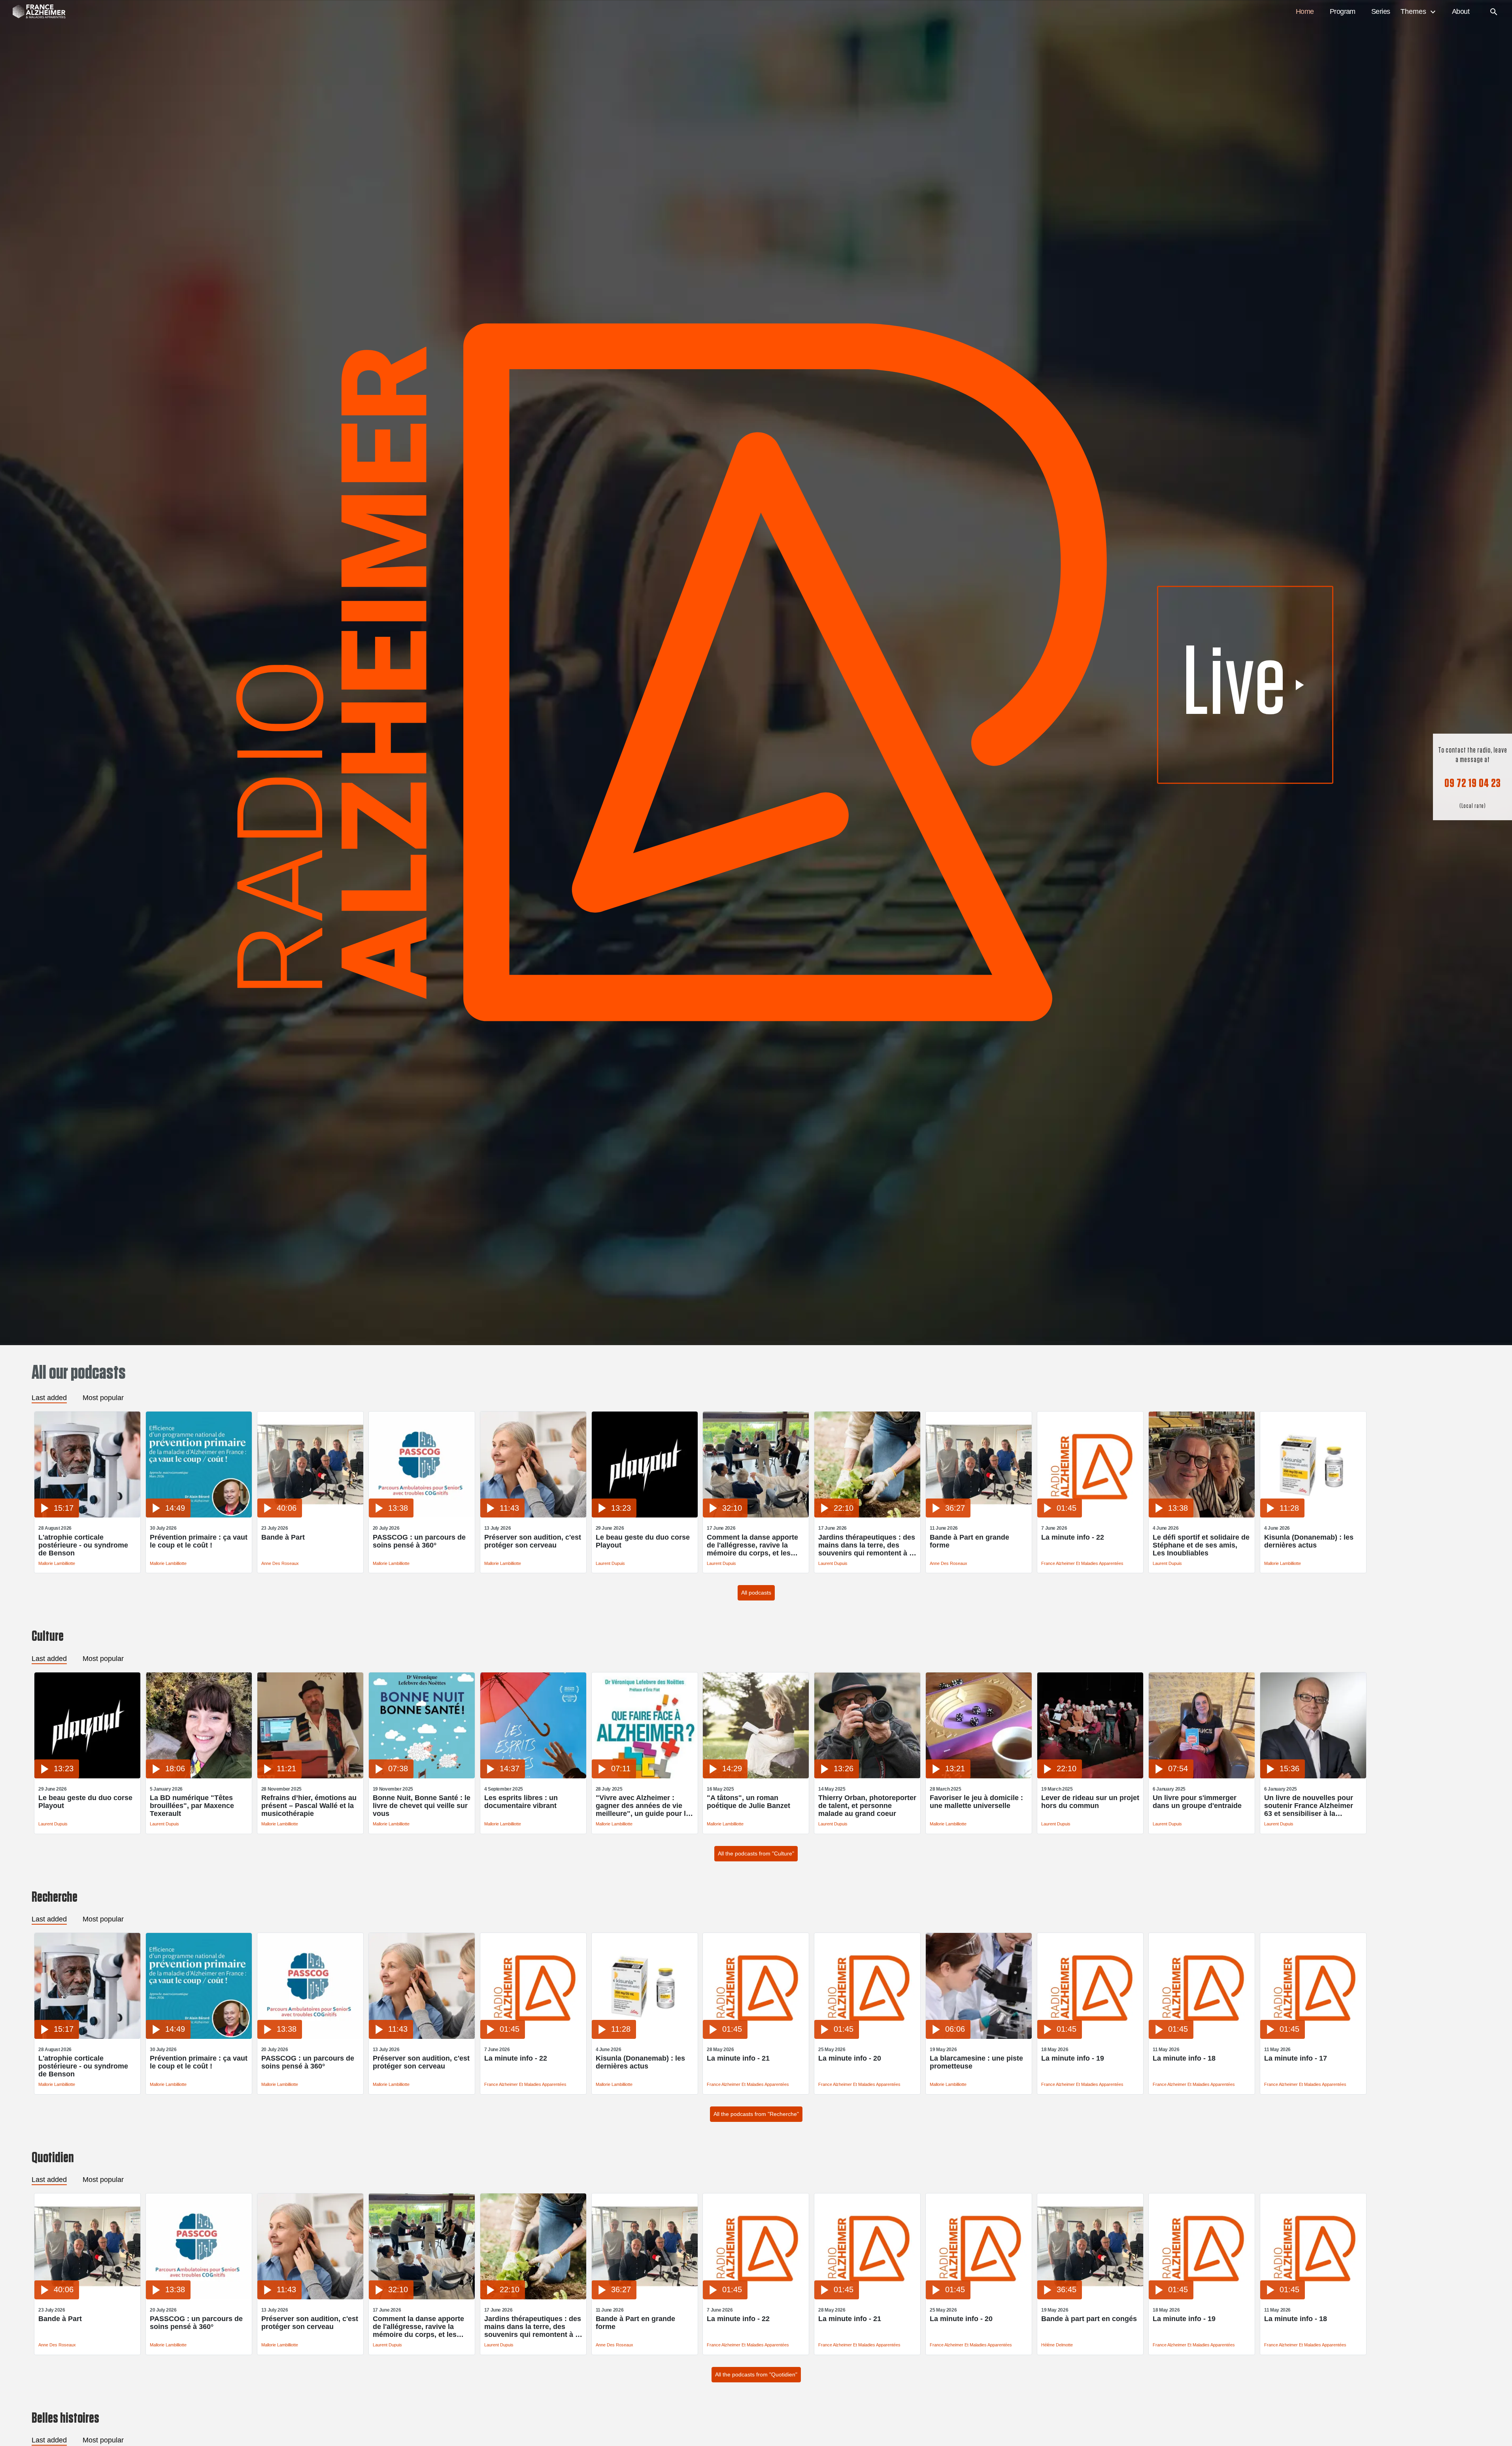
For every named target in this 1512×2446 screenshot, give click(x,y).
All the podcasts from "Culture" (756, 1853)
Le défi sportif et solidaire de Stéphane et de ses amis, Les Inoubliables (1201, 1545)
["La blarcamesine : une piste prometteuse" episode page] (979, 2037)
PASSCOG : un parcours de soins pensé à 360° (419, 1541)
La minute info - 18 (1184, 2058)
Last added (49, 1398)
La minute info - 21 (738, 2058)
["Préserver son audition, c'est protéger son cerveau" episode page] (533, 1515)
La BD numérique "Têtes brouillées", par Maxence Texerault (192, 1806)
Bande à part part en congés (1089, 2319)
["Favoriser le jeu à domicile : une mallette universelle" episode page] (979, 1776)
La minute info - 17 (1296, 2058)
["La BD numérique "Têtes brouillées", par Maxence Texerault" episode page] (199, 1776)
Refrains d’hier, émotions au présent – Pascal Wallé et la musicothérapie (309, 1806)
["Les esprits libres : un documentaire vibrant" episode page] (533, 1776)
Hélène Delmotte (1057, 2345)
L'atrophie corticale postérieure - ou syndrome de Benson (83, 1545)
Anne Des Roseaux (280, 1563)
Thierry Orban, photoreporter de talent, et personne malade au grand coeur (867, 1806)
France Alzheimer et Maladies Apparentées (1082, 1563)
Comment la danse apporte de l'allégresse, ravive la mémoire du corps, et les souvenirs (752, 1545)
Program (1343, 11)
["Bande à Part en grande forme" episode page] (979, 1515)
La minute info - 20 (850, 2058)
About (1461, 11)
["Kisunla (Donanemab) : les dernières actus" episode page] (1313, 1515)
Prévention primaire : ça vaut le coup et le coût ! (199, 1541)
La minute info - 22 (1073, 1537)
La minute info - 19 (1073, 2058)
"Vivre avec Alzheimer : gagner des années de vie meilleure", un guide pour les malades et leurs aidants (645, 1806)
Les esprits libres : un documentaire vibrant (521, 1802)
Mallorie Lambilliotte (57, 1563)
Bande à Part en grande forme (969, 1541)
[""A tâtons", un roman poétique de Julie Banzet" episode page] (756, 1776)
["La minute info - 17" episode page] (1313, 2037)
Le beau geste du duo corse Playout (643, 1541)
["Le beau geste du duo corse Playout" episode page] (645, 1515)
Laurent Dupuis (610, 1563)
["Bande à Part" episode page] (310, 1515)
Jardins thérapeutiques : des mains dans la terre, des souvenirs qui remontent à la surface (867, 1545)
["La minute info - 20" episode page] (867, 2037)
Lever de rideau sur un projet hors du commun (1090, 1802)
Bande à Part (283, 1537)
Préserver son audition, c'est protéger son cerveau (533, 1541)
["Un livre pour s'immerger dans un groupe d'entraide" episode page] (1202, 1776)
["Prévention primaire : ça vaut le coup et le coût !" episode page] (199, 1515)
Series (1381, 11)
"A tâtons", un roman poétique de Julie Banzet (748, 1802)
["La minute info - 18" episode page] (1202, 2037)
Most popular (103, 1398)
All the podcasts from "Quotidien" (756, 2374)
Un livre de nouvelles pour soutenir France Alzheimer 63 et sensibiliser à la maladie (1309, 1806)
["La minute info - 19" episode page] (1090, 2037)
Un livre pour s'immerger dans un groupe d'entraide (1197, 1802)
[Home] (35, 12)
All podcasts (756, 1593)
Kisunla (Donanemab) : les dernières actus (1309, 1541)
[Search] (1494, 12)
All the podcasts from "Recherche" (756, 2114)
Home (1305, 11)
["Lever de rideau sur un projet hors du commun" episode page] (1090, 1776)
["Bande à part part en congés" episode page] (1090, 2297)
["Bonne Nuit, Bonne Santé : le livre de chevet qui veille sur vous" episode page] (422, 1776)
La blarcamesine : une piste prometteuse (976, 2062)
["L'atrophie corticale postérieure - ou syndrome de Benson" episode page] (87, 1515)
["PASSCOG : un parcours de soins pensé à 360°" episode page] (422, 1515)
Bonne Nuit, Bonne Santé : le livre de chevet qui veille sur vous (422, 1806)
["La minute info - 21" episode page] (756, 2037)
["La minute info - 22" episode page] (1090, 1515)
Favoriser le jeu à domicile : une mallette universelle (976, 1802)
